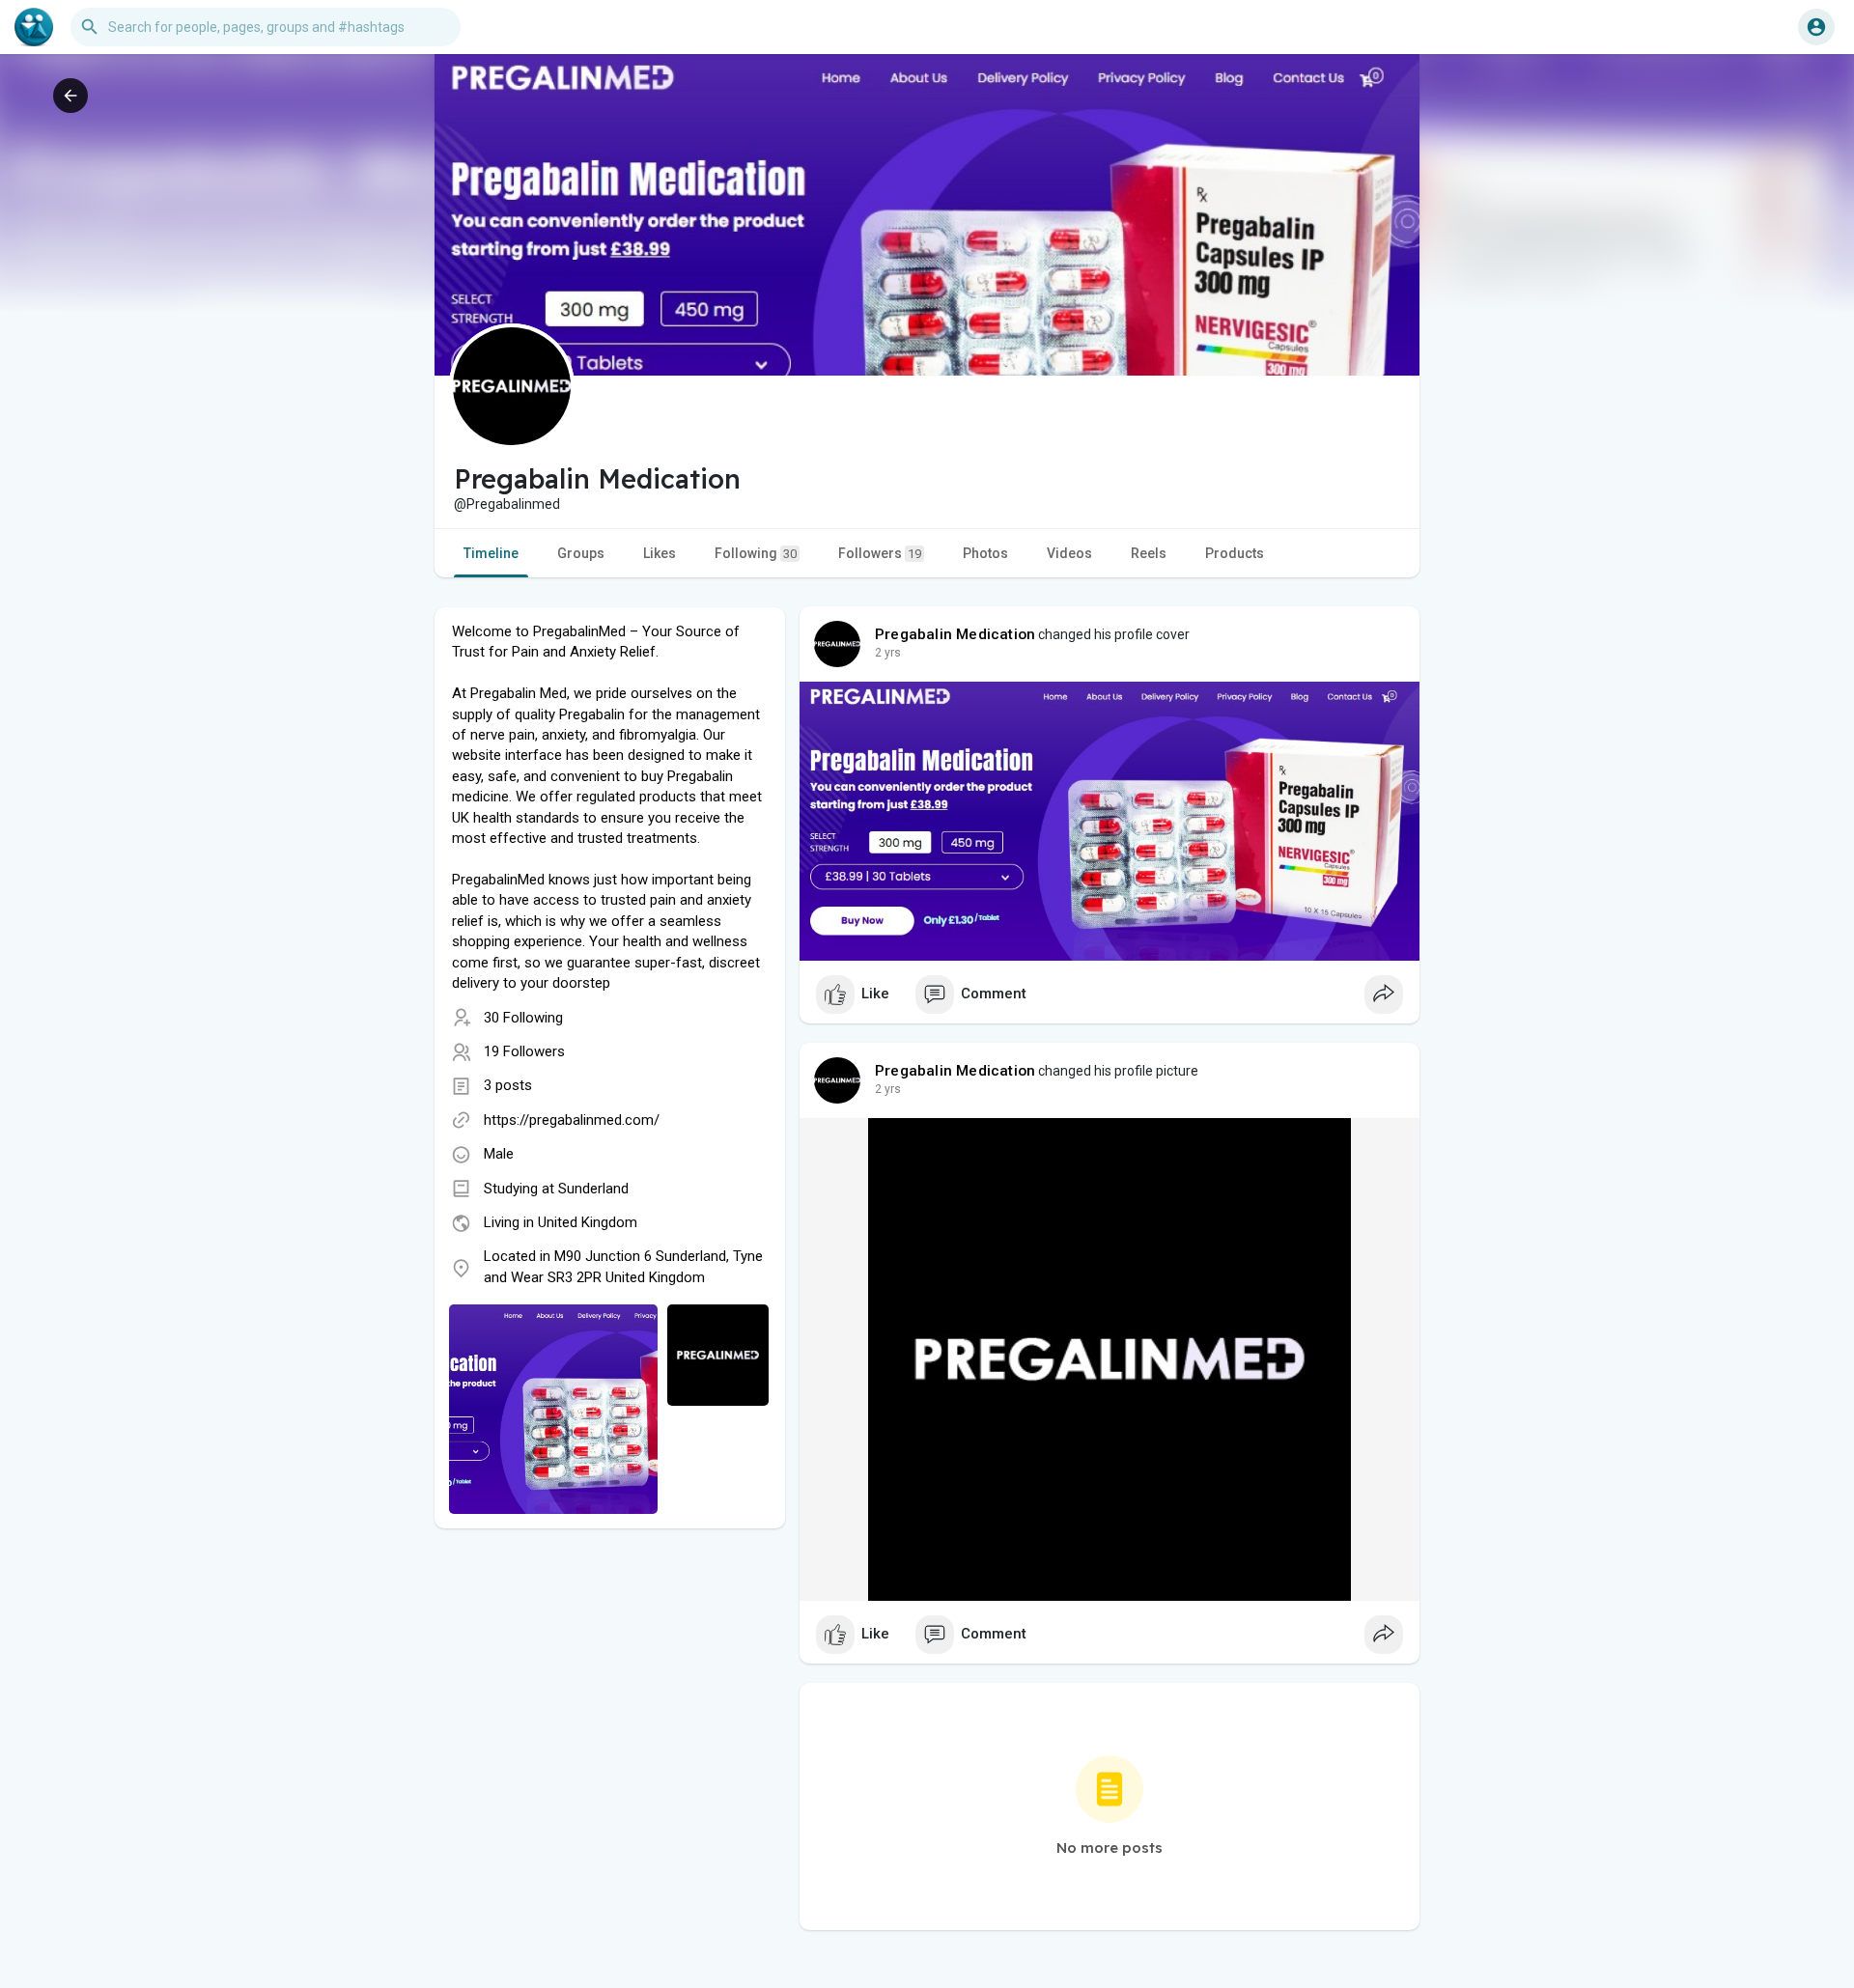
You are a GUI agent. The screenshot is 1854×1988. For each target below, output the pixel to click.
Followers (880, 553)
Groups (581, 553)
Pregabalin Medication (955, 634)
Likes (660, 553)
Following (756, 553)
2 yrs (888, 653)
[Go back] (70, 96)
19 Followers (524, 1051)
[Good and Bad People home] (34, 27)
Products (1235, 553)
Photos (985, 553)
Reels (1149, 553)
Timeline (491, 553)
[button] (1816, 27)
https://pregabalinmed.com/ (572, 1120)
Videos (1069, 553)
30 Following (523, 1018)
